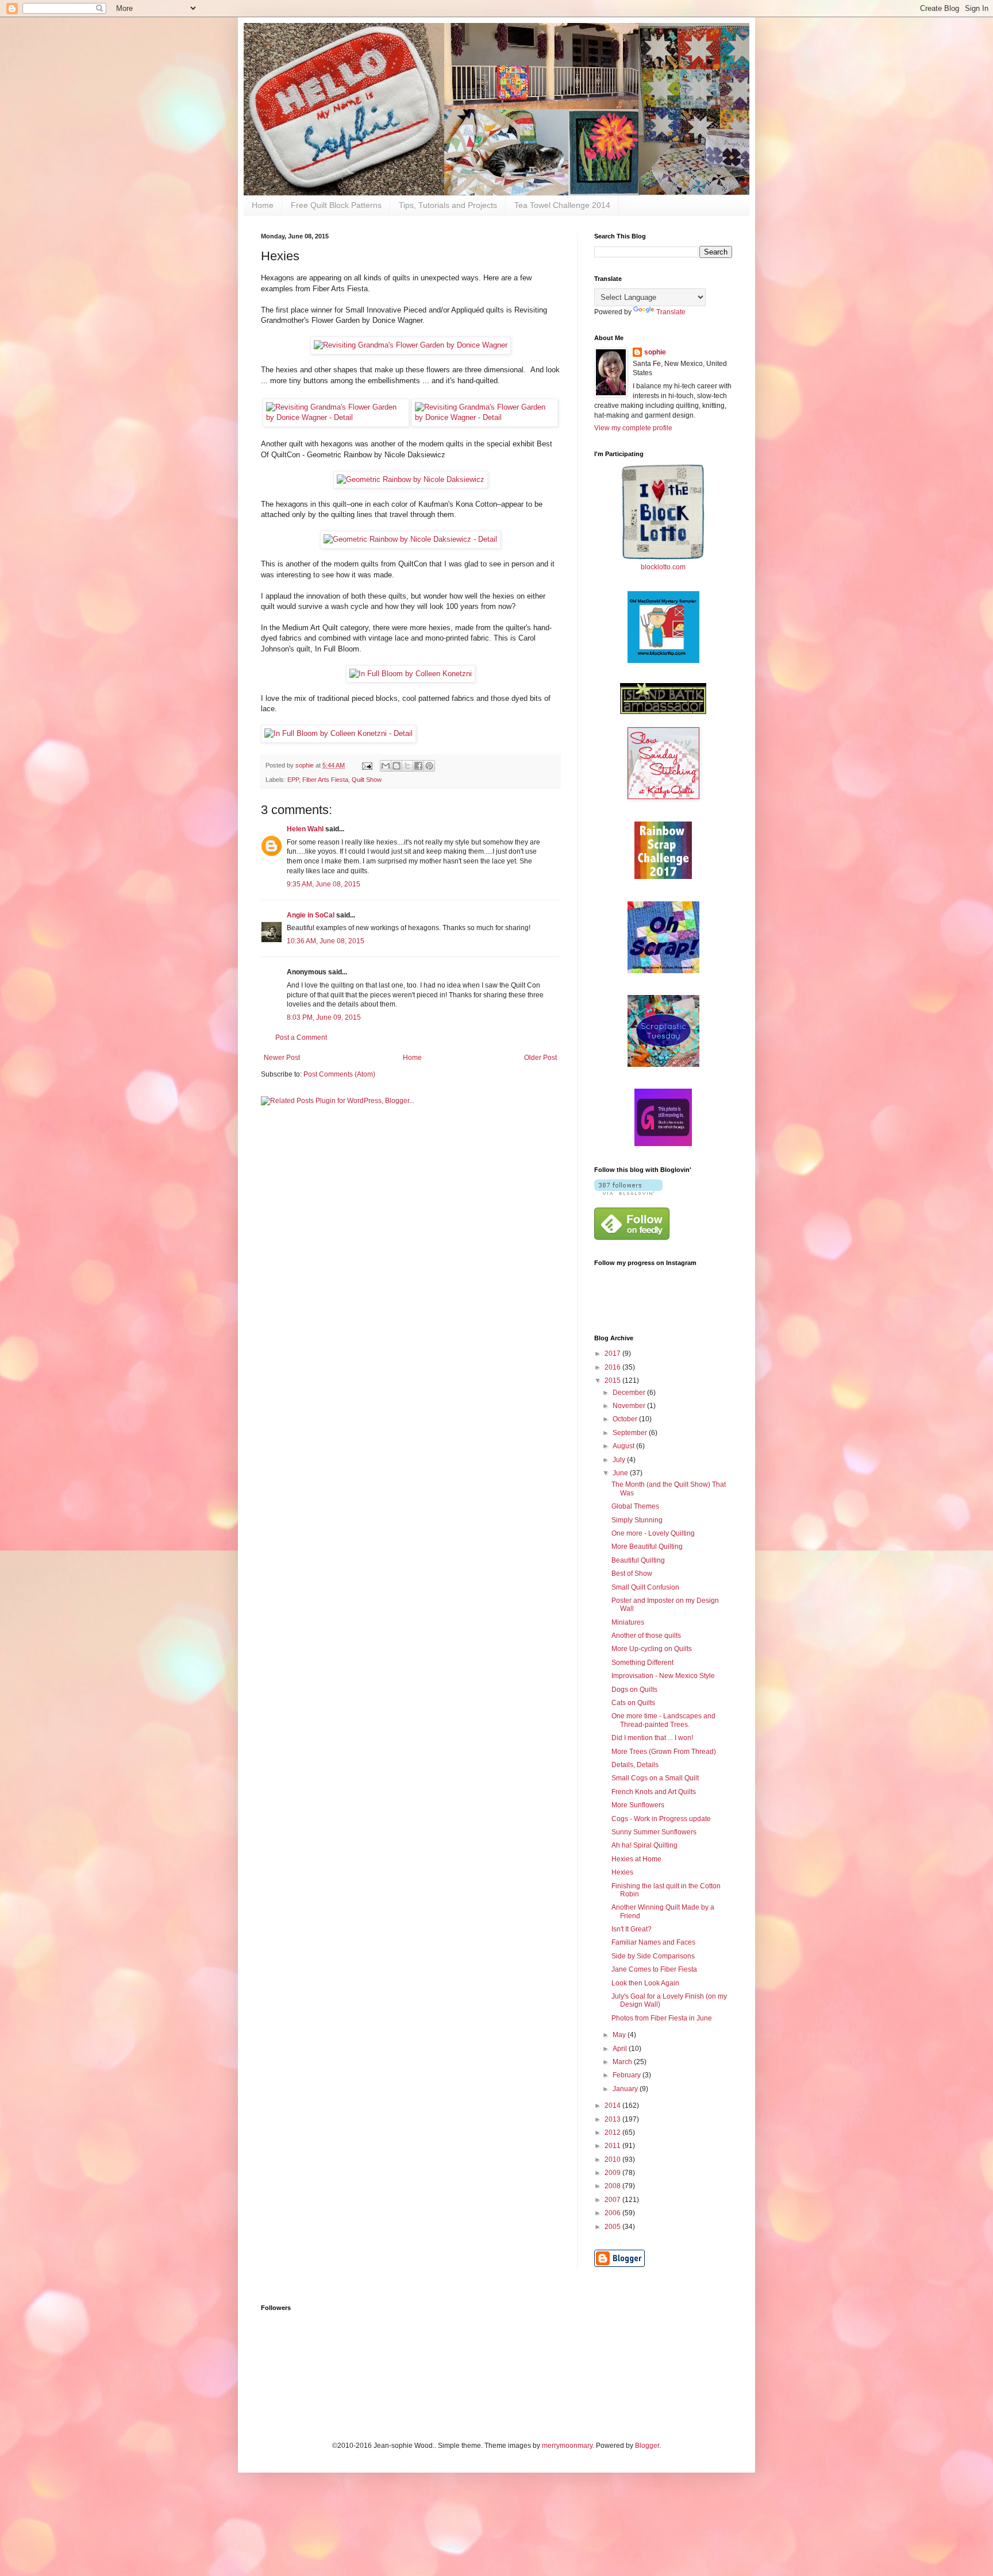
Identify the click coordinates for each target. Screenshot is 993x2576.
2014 (613, 2105)
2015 (613, 1380)
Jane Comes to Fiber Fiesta (654, 1969)
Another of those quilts (646, 1636)
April (621, 2049)
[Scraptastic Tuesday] (663, 1065)
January (626, 2089)
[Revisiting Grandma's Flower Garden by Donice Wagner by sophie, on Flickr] (411, 345)
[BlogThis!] (397, 766)
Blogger (647, 2446)
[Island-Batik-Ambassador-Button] (663, 712)
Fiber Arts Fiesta (325, 780)
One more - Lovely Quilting (653, 1533)
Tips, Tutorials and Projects (448, 205)
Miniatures (628, 1622)
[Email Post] (367, 765)
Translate (671, 312)
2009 (613, 2173)
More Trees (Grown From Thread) (664, 1752)
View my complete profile (633, 428)
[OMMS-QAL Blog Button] (663, 661)
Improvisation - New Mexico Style (663, 1676)
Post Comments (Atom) (339, 1074)
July (620, 1460)
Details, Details (635, 1765)
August (624, 1446)
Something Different (642, 1663)
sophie (655, 352)
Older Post (540, 1058)
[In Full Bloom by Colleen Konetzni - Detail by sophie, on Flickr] (338, 733)
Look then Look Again (645, 1983)
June (621, 1473)
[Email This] (386, 766)
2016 (613, 1367)
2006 (613, 2213)
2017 (613, 1353)
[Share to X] (407, 766)
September (631, 1433)
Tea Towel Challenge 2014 (562, 205)
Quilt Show (367, 780)
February (628, 2075)
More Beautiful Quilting (647, 1547)
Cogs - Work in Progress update (661, 1819)
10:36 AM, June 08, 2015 (326, 941)
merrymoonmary (567, 2446)
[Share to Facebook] (418, 766)
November (630, 1406)
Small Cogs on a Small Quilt (655, 1778)
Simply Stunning (637, 1520)
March (623, 2062)
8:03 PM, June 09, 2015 (324, 1017)
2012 (613, 2132)
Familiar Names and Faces (653, 1942)
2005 (613, 2227)
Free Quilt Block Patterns (336, 205)
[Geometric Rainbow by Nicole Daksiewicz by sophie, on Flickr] (411, 479)
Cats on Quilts (633, 1703)
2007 (613, 2200)
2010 (613, 2159)
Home (263, 205)
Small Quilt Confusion (645, 1587)
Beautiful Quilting (638, 1560)
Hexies (622, 1872)
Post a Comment (301, 1038)
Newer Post (282, 1058)
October (626, 1419)
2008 (613, 2186)
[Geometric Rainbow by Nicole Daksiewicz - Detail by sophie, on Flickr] (410, 539)
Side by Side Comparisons (653, 1956)
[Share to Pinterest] (429, 766)
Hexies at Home (636, 1859)
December (630, 1393)
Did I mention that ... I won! (652, 1738)
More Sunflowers (638, 1805)
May (620, 2035)
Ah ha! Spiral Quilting (644, 1845)
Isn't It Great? (632, 1929)
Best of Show (632, 1574)
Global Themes (635, 1506)
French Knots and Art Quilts (654, 1792)
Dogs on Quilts (634, 1690)
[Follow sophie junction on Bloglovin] (628, 1193)
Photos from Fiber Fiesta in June (662, 2018)
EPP (293, 780)
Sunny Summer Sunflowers (654, 1832)
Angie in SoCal (311, 915)
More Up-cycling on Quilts (652, 1649)
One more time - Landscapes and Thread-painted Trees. (663, 1720)
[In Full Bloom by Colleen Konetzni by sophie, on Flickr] (411, 674)
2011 (613, 2146)
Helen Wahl (305, 829)
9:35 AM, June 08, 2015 (324, 884)
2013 (613, 2119)
